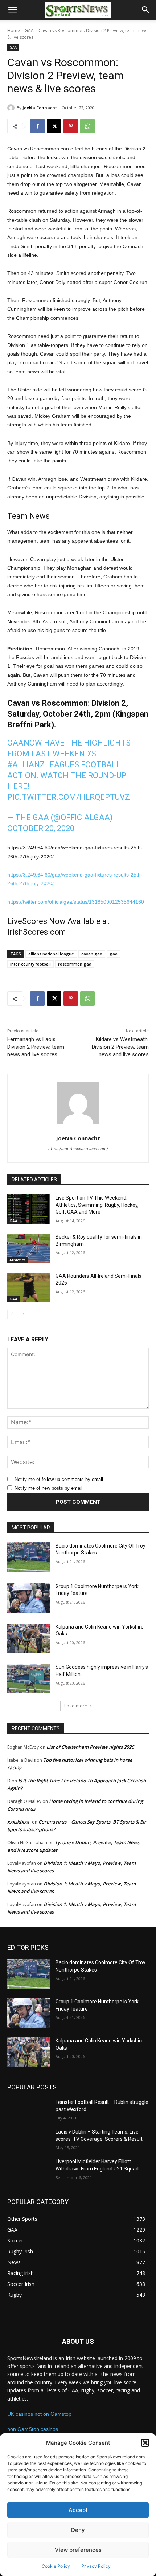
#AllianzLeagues (43, 765)
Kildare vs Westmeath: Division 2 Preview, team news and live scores (120, 1047)
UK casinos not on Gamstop (39, 2414)
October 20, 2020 (41, 828)
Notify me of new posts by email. (49, 1488)
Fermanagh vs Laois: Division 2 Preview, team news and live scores (36, 1047)
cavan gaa (92, 954)
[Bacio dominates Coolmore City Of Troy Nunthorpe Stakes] (28, 1557)
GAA (29, 31)
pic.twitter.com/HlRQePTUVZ (69, 797)
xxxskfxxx (18, 1822)
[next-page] (23, 1314)
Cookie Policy (56, 2566)
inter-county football (30, 964)
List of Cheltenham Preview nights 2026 (90, 1747)
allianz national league (51, 954)
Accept (78, 2510)
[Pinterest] (71, 126)
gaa (114, 954)
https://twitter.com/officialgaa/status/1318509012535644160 (76, 902)
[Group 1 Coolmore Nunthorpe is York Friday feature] (28, 1598)
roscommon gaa (75, 964)
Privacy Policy (96, 2566)
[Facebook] (37, 126)
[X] (54, 126)
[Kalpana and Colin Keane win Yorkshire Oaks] (28, 1638)
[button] (145, 2443)
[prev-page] (12, 1314)
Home (14, 31)
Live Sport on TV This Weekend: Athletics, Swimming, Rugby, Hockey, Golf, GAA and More (97, 1205)
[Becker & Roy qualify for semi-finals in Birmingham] (28, 1248)
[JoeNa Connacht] (12, 108)
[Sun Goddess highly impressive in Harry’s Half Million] (28, 1679)
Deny (78, 2530)
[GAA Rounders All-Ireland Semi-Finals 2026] (28, 1287)
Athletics (18, 1260)
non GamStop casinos (33, 2429)
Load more (76, 1706)
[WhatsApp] (87, 126)
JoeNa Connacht (40, 108)
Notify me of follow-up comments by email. (59, 1479)
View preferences (78, 2550)
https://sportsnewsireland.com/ (78, 1149)
